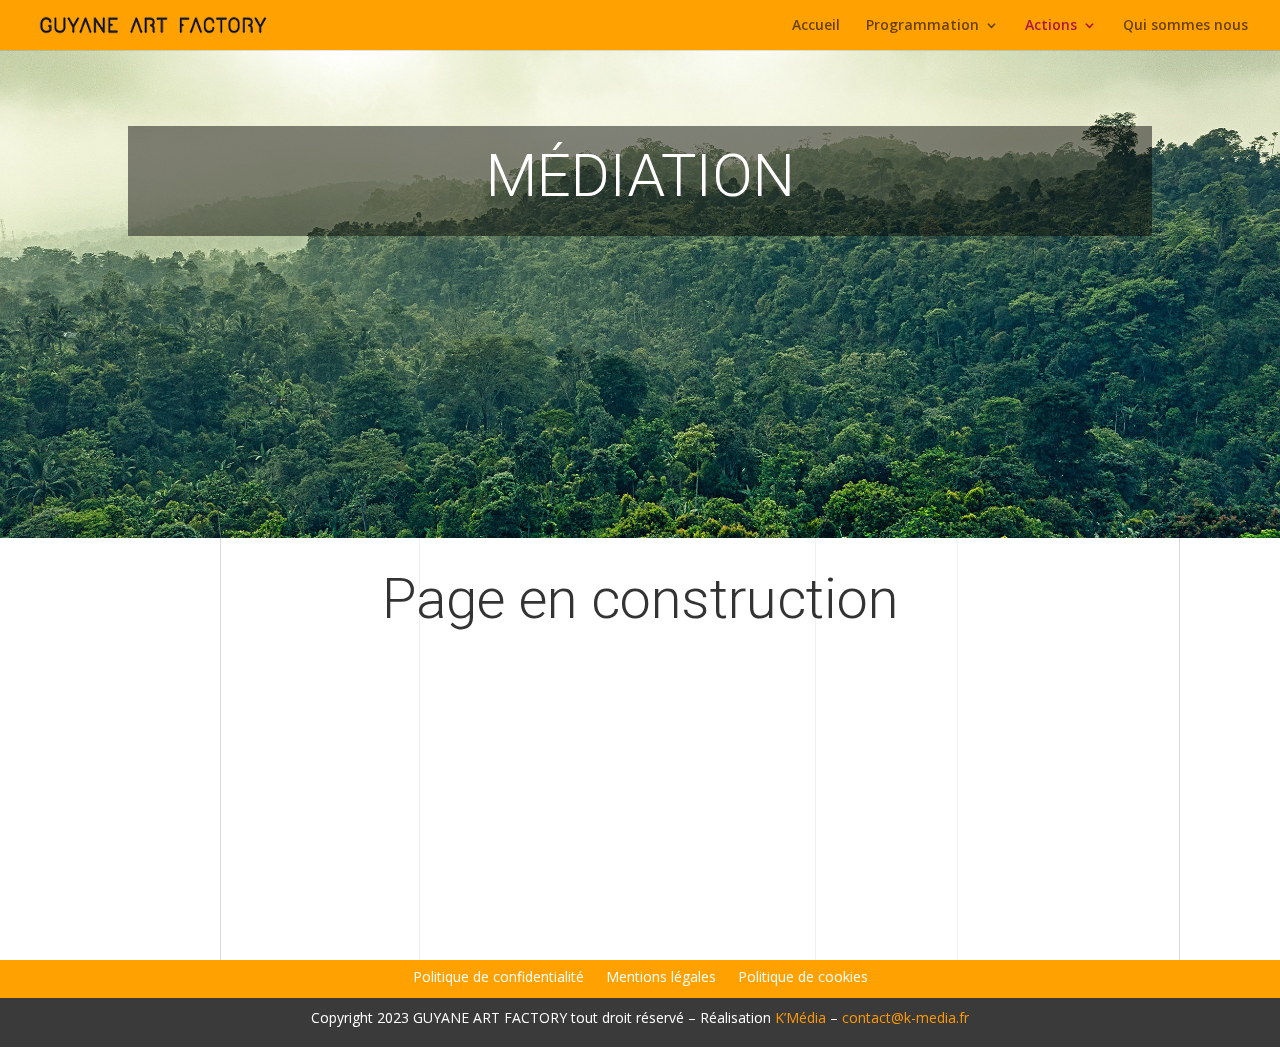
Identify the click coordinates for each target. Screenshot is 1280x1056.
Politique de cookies (803, 978)
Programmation (922, 26)
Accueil (816, 26)
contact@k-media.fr (905, 1017)
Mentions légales (661, 978)
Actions (1051, 26)
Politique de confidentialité (498, 978)
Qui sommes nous (1185, 26)
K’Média (800, 1017)
